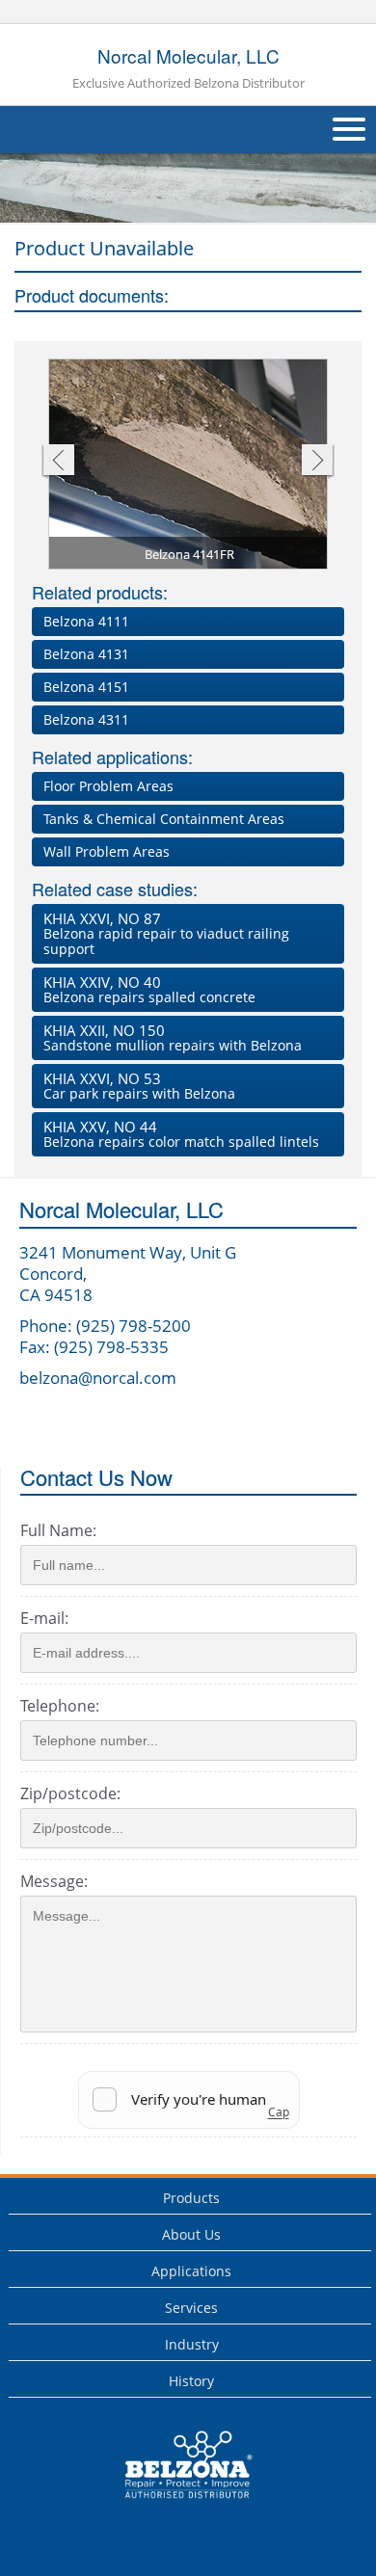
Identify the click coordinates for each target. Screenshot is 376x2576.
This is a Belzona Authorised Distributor (175, 2503)
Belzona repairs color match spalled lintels (181, 1134)
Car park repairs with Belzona (139, 1086)
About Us (191, 2234)
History (191, 2381)
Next (318, 462)
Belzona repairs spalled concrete (149, 989)
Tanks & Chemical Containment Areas (164, 819)
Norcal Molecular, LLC (188, 67)
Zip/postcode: (70, 1793)
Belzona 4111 (86, 621)
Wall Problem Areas (107, 851)
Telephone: (60, 1706)
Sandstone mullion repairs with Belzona (173, 1037)
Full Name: (58, 1530)
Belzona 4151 (86, 687)
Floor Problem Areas (108, 786)
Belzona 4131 (86, 654)
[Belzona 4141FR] (189, 467)
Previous (57, 462)
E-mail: (44, 1618)
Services (191, 2308)
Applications (191, 2271)
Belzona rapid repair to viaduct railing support (166, 933)
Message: (54, 1881)
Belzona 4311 (86, 719)
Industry (192, 2344)
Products (191, 2198)
